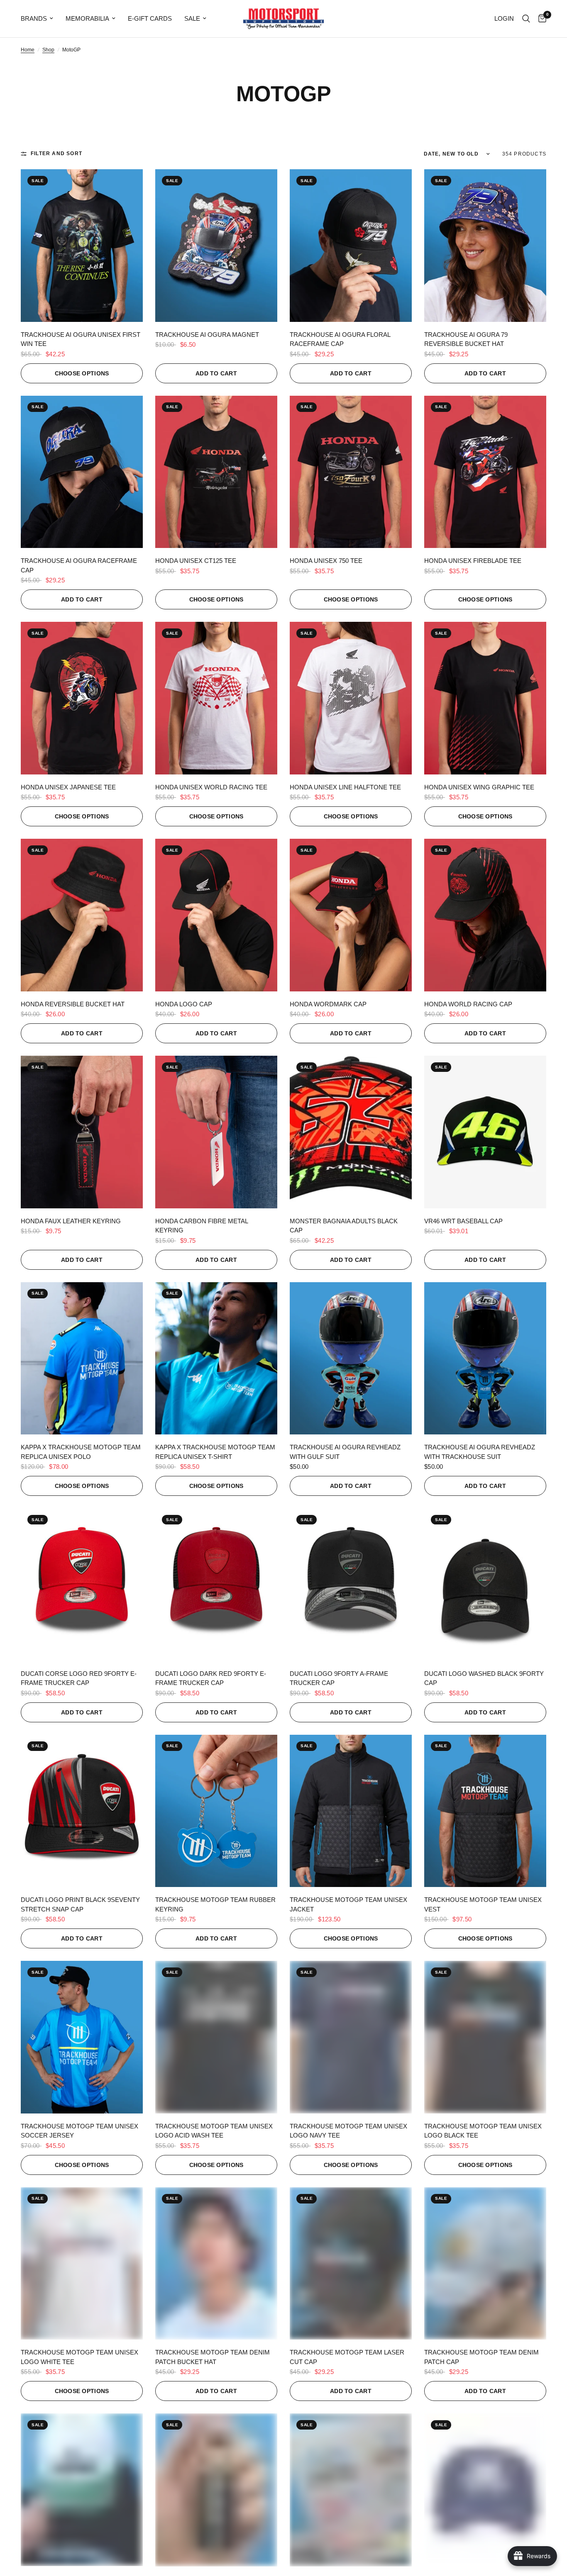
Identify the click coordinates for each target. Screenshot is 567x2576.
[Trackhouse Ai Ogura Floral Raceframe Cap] (351, 246)
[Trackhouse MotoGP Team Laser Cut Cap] (351, 2264)
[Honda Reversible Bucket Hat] (82, 915)
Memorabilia (87, 18)
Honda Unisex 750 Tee (326, 561)
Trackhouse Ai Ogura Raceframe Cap (79, 565)
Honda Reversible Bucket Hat (73, 1004)
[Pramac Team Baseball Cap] (485, 2490)
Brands (34, 18)
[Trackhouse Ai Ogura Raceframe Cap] (82, 472)
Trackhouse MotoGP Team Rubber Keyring (215, 1904)
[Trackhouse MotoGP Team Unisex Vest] (485, 1811)
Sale (192, 18)
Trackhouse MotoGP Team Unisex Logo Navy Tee (348, 2131)
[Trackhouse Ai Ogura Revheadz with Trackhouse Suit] (485, 1359)
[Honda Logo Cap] (216, 915)
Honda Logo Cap (184, 1004)
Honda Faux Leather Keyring (71, 1221)
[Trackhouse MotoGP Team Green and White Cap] (82, 2490)
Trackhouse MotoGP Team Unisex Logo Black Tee (483, 2131)
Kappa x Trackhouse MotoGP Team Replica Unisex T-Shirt (215, 1452)
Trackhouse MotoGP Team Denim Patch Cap (481, 2357)
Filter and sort (56, 153)
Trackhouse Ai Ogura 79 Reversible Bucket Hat (466, 339)
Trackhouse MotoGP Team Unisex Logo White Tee (79, 2357)
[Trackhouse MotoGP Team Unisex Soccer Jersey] (82, 2037)
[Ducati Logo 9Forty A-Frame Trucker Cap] (351, 1585)
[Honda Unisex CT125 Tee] (216, 472)
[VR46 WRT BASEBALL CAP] (485, 1132)
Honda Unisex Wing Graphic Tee (479, 787)
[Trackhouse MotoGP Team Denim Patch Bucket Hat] (216, 2264)
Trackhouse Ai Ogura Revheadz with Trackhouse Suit (480, 1452)
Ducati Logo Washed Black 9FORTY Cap (484, 1678)
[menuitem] (40, 19)
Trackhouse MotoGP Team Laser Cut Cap (347, 2357)
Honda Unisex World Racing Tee (211, 787)
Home (28, 50)
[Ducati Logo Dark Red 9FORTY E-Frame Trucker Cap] (216, 1585)
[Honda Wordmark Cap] (351, 915)
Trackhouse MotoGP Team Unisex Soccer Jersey (79, 2131)
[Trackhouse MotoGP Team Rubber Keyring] (216, 1811)
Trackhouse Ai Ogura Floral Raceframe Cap (340, 339)
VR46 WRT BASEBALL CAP (463, 1221)
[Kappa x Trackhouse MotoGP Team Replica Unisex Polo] (82, 1359)
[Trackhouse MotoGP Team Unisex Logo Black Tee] (485, 2037)
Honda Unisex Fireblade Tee (473, 561)
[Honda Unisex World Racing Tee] (216, 698)
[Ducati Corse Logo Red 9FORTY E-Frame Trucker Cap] (82, 1585)
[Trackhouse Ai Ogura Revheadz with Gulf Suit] (351, 1359)
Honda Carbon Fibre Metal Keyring (202, 1226)
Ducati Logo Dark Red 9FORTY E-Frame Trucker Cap (211, 1678)
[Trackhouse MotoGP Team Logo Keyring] (216, 2490)
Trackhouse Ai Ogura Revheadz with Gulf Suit (345, 1452)
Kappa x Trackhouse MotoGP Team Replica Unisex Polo (81, 1452)
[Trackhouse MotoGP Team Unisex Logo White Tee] (82, 2264)
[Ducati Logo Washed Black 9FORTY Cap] (485, 1585)
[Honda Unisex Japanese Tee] (82, 698)
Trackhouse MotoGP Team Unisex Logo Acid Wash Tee (214, 2131)
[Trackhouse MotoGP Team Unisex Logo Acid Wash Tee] (216, 2037)
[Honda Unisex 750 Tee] (351, 472)
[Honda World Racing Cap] (485, 915)
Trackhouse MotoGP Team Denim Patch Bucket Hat (213, 2357)
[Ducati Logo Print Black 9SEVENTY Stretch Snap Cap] (82, 1811)
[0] (540, 19)
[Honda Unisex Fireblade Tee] (485, 472)
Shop (48, 50)
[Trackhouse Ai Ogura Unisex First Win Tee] (82, 246)
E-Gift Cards (150, 18)
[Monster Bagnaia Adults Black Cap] (351, 1132)
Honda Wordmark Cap (328, 1004)
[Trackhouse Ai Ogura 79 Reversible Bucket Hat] (485, 246)
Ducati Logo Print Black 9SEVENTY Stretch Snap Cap (80, 1904)
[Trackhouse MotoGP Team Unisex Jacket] (351, 1811)
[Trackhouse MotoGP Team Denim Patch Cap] (485, 2264)
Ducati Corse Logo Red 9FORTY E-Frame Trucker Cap (79, 1678)
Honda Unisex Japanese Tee (68, 787)
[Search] (526, 19)
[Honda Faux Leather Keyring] (82, 1132)
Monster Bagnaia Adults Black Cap (344, 1226)
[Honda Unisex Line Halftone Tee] (351, 698)
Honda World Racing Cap (468, 1004)
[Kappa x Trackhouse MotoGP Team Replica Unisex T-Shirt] (216, 1359)
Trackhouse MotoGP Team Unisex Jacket (348, 1904)
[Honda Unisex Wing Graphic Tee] (485, 698)
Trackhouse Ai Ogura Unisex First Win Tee (81, 339)
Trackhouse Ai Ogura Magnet (207, 335)
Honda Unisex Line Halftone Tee (345, 787)
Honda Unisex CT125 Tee (196, 561)
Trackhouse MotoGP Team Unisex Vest (483, 1904)
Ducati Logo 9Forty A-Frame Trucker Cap (339, 1678)
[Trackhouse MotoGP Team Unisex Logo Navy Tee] (351, 2037)
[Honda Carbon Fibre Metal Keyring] (216, 1132)
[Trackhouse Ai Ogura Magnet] (216, 246)
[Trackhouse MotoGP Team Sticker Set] (351, 2490)
